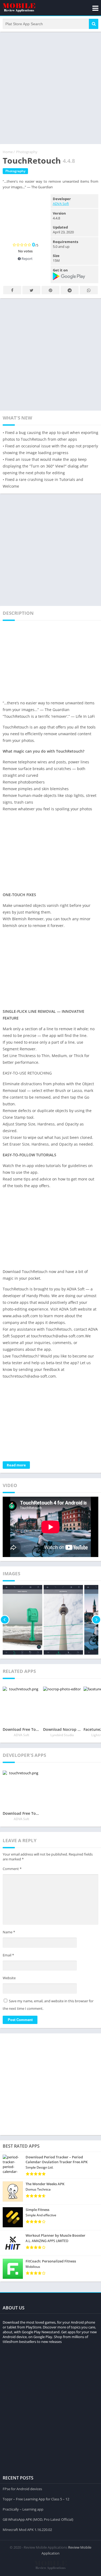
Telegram (70, 290)
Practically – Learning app (23, 2509)
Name (9, 1932)
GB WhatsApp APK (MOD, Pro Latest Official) (38, 2519)
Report (27, 259)
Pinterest (50, 290)
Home (8, 152)
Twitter (31, 290)
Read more (16, 1465)
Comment (12, 1869)
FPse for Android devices (22, 2489)
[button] (94, 24)
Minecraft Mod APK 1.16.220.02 (27, 2530)
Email (8, 1955)
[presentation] (5, 1620)
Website (9, 1978)
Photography (27, 152)
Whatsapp (89, 290)
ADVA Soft (61, 204)
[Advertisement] (50, 87)
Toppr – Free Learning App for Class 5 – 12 (36, 2499)
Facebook (12, 290)
